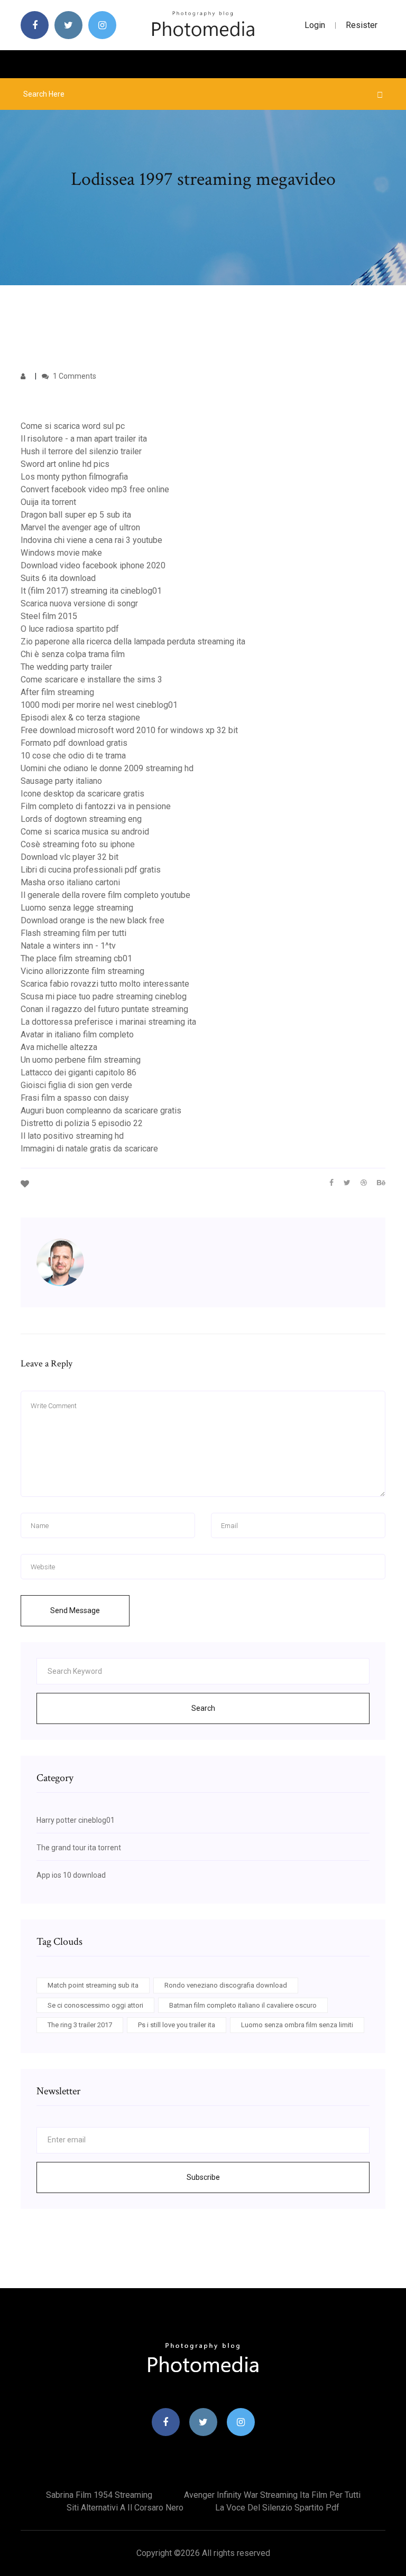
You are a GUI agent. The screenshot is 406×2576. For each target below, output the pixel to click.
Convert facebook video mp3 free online (95, 489)
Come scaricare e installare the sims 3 (91, 680)
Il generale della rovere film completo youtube (105, 895)
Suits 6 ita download (58, 578)
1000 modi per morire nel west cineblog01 (99, 705)
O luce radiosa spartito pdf (70, 629)
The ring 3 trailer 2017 (80, 2025)
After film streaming (57, 692)
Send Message (75, 1610)
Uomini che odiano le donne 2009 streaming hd (107, 768)
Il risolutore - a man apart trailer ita (84, 439)
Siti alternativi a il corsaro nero (125, 2508)
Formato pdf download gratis (74, 743)
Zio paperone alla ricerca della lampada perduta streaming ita (133, 641)
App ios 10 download (71, 1875)
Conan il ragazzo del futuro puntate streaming (104, 1009)
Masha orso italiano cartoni (70, 882)
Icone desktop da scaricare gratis (82, 794)
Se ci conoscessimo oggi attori (95, 2005)
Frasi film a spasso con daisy (75, 1098)
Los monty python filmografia (74, 477)
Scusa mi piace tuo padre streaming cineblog (104, 996)
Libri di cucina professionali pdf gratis (91, 870)
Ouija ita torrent (48, 502)
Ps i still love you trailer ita (177, 2025)
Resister (362, 25)
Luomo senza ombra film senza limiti (297, 2025)
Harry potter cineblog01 (76, 1820)
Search (203, 1708)
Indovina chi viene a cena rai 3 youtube (91, 540)
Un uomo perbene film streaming (81, 1060)
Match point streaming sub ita (93, 1985)
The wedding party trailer (66, 667)
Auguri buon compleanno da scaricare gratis (101, 1111)
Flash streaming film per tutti (73, 933)
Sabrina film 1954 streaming (99, 2495)
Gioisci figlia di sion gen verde (76, 1085)
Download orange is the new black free (93, 920)
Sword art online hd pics (65, 464)
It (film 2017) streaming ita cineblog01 (91, 591)
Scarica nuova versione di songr (79, 603)
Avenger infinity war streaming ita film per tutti (272, 2495)
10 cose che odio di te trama (73, 756)
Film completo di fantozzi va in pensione (96, 806)
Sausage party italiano (61, 781)
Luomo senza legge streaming (77, 908)
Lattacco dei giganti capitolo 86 (79, 1072)
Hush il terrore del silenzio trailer (81, 451)
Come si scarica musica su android (85, 832)
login (315, 25)
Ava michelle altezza (59, 1047)
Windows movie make (61, 553)
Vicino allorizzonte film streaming (82, 971)
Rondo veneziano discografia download (226, 1985)
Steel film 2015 (49, 616)
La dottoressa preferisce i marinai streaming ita (108, 1022)
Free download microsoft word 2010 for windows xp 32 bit (129, 730)
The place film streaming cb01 (76, 958)
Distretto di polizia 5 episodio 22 (82, 1123)
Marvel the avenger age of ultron (80, 527)
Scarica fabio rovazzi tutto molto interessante (105, 984)
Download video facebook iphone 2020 (93, 565)
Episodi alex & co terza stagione (80, 718)
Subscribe (203, 2177)
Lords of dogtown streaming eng (81, 819)
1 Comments (74, 376)
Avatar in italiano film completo (77, 1034)
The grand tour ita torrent (79, 1848)
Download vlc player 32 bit (70, 857)
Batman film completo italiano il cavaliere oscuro (243, 2005)
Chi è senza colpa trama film (73, 654)
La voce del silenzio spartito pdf (277, 2508)
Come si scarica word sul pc (73, 426)
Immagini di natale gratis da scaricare (89, 1149)
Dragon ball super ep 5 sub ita (76, 515)
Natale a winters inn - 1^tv (68, 946)
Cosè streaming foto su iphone (78, 844)
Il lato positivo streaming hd (72, 1136)
